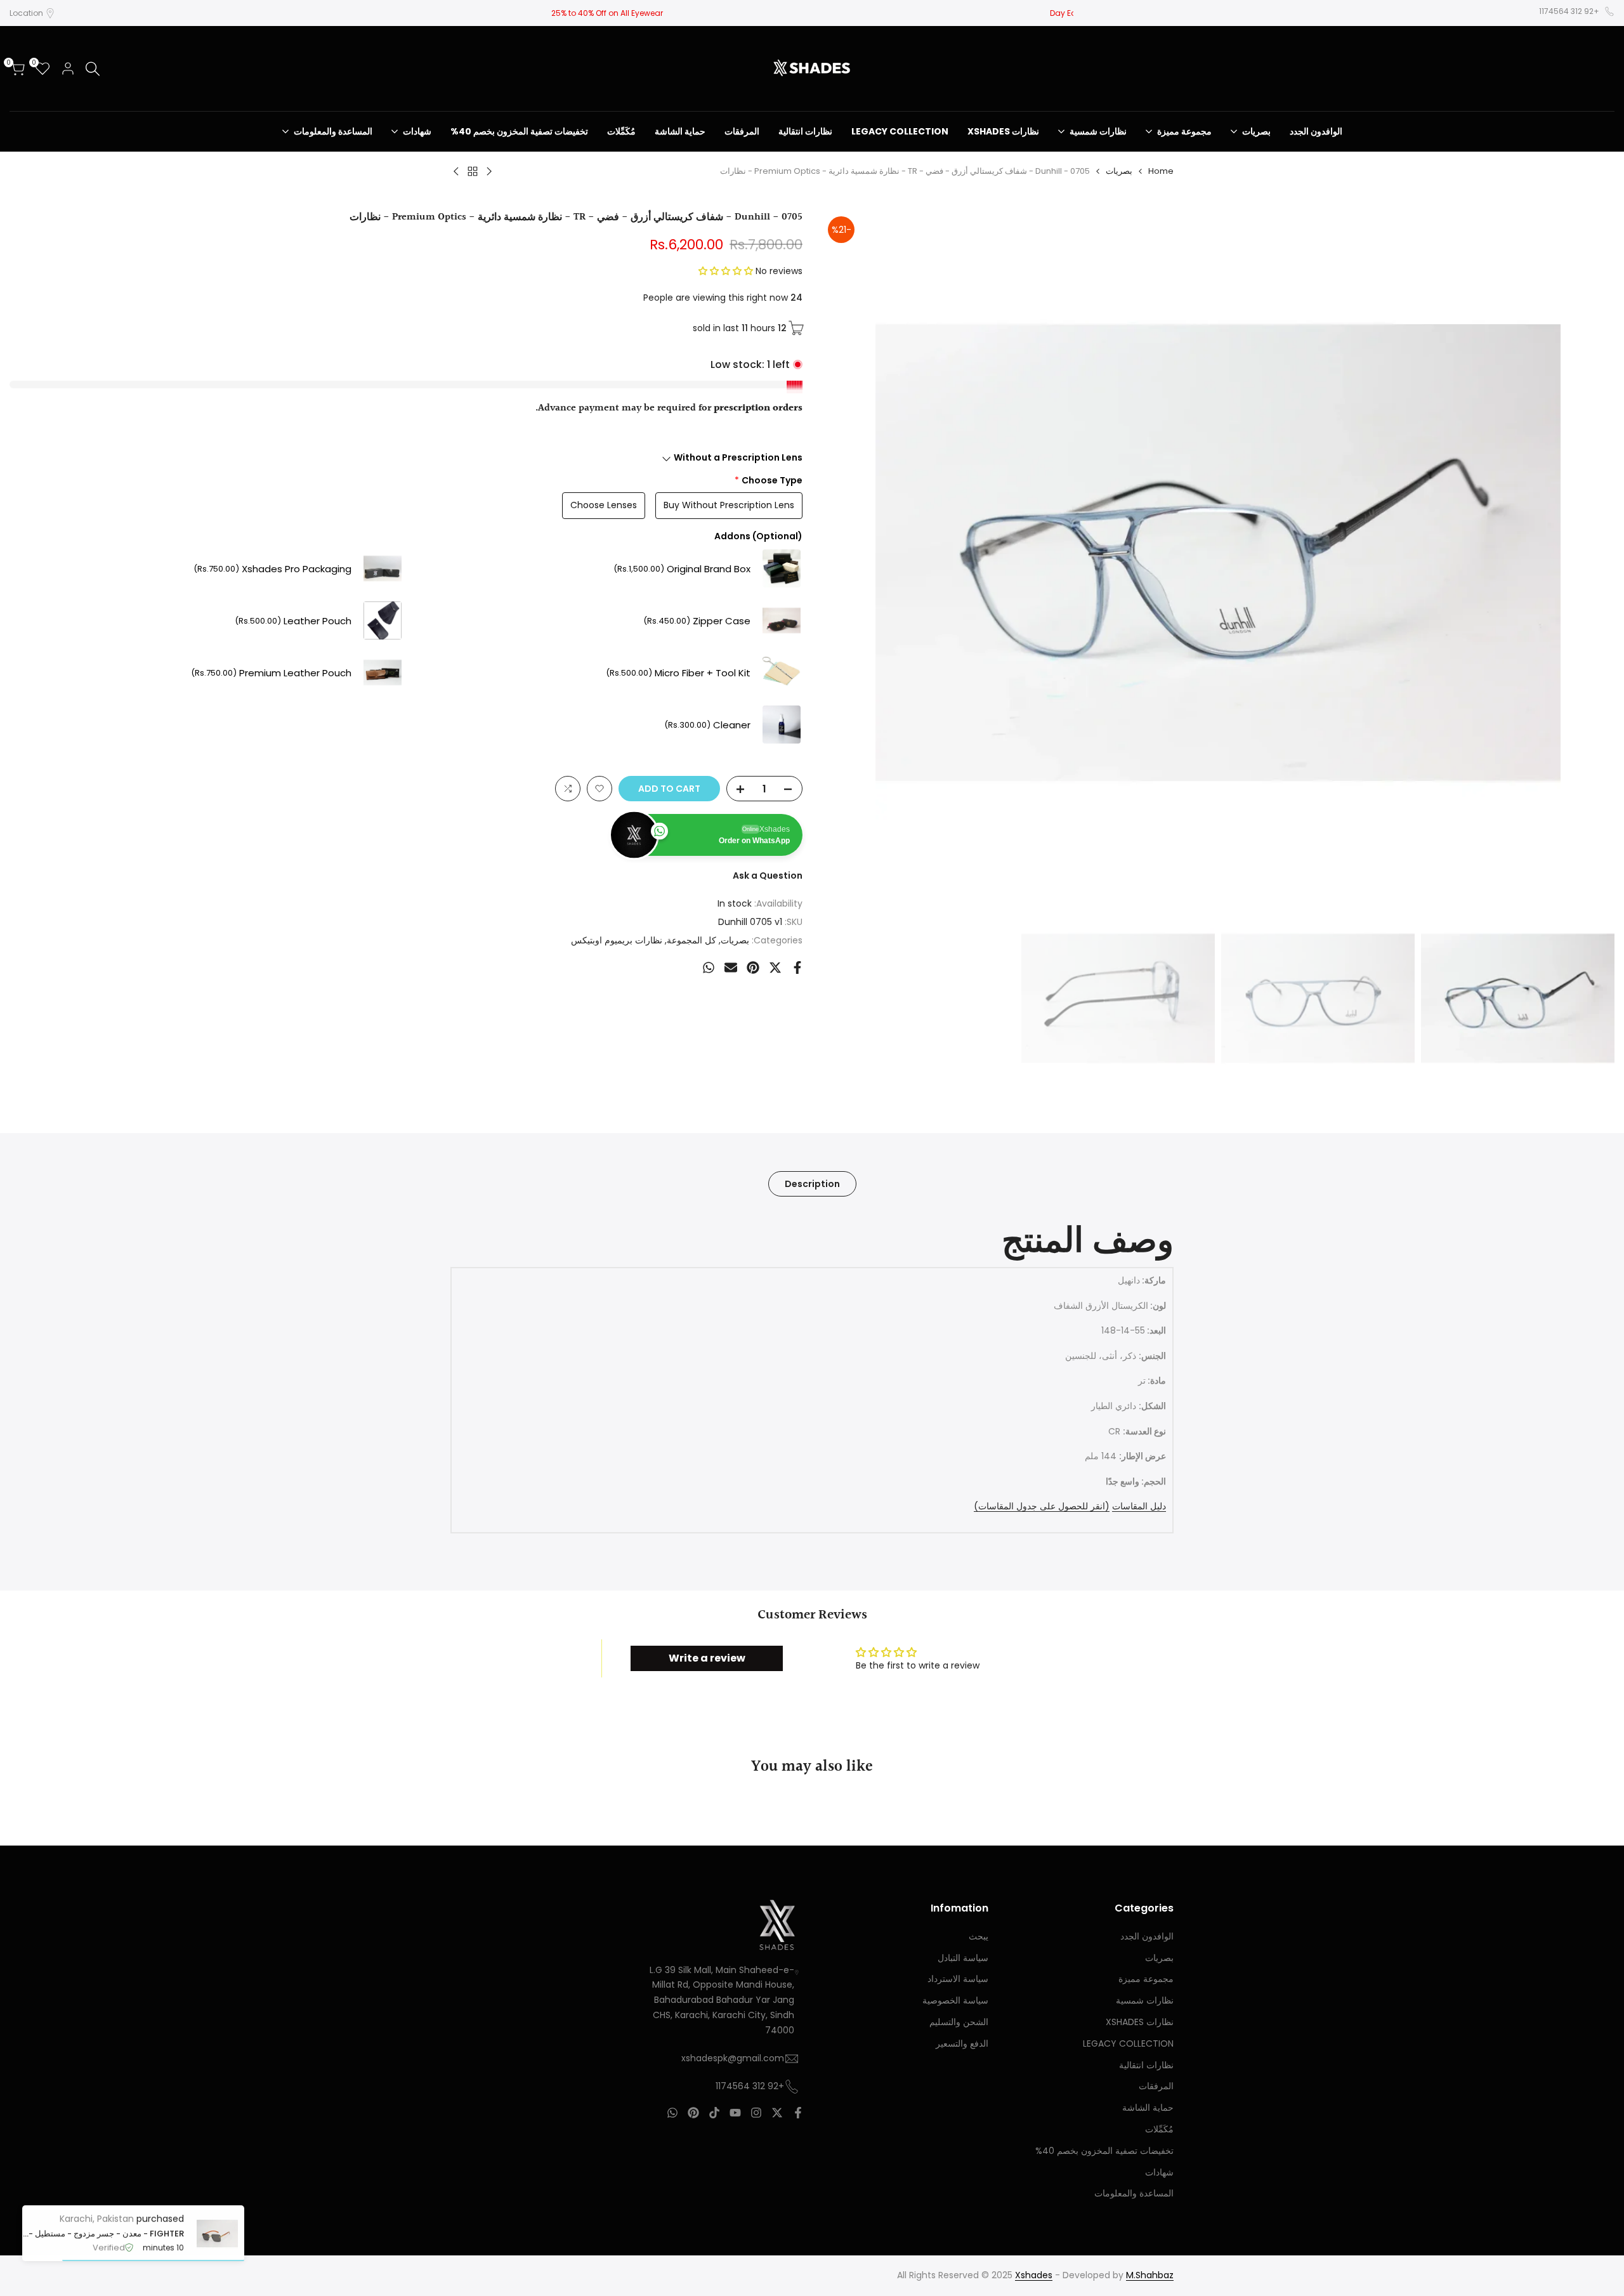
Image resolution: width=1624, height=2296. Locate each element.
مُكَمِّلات (1159, 2129)
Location (26, 13)
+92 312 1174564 (1569, 11)
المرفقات (1156, 2086)
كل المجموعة (691, 940)
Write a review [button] (707, 1658)
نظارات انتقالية (1146, 2065)
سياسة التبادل (963, 1958)
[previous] (1589, 553)
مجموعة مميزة (1146, 1979)
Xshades (1034, 2275)
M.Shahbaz (1150, 2275)
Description (812, 1184)
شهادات (1159, 2172)
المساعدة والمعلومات (1134, 2193)
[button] (727, 271)
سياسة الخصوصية (955, 2000)
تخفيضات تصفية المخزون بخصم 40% (1104, 2151)
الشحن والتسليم (959, 2022)
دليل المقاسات (1139, 1506)
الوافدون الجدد (1147, 1936)
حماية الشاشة (1148, 2108)
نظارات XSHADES (1140, 2022)
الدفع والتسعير (962, 2043)
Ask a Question (768, 876)
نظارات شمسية (1145, 2000)
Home (1161, 171)
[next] (847, 553)
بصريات (1119, 171)
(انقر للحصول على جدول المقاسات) (1042, 1506)
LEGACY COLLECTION (1128, 2043)
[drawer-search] (93, 69)
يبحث (979, 1936)
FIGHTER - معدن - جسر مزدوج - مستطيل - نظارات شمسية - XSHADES (103, 2234)
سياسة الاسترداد (958, 1979)
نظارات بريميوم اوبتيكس (617, 940)
